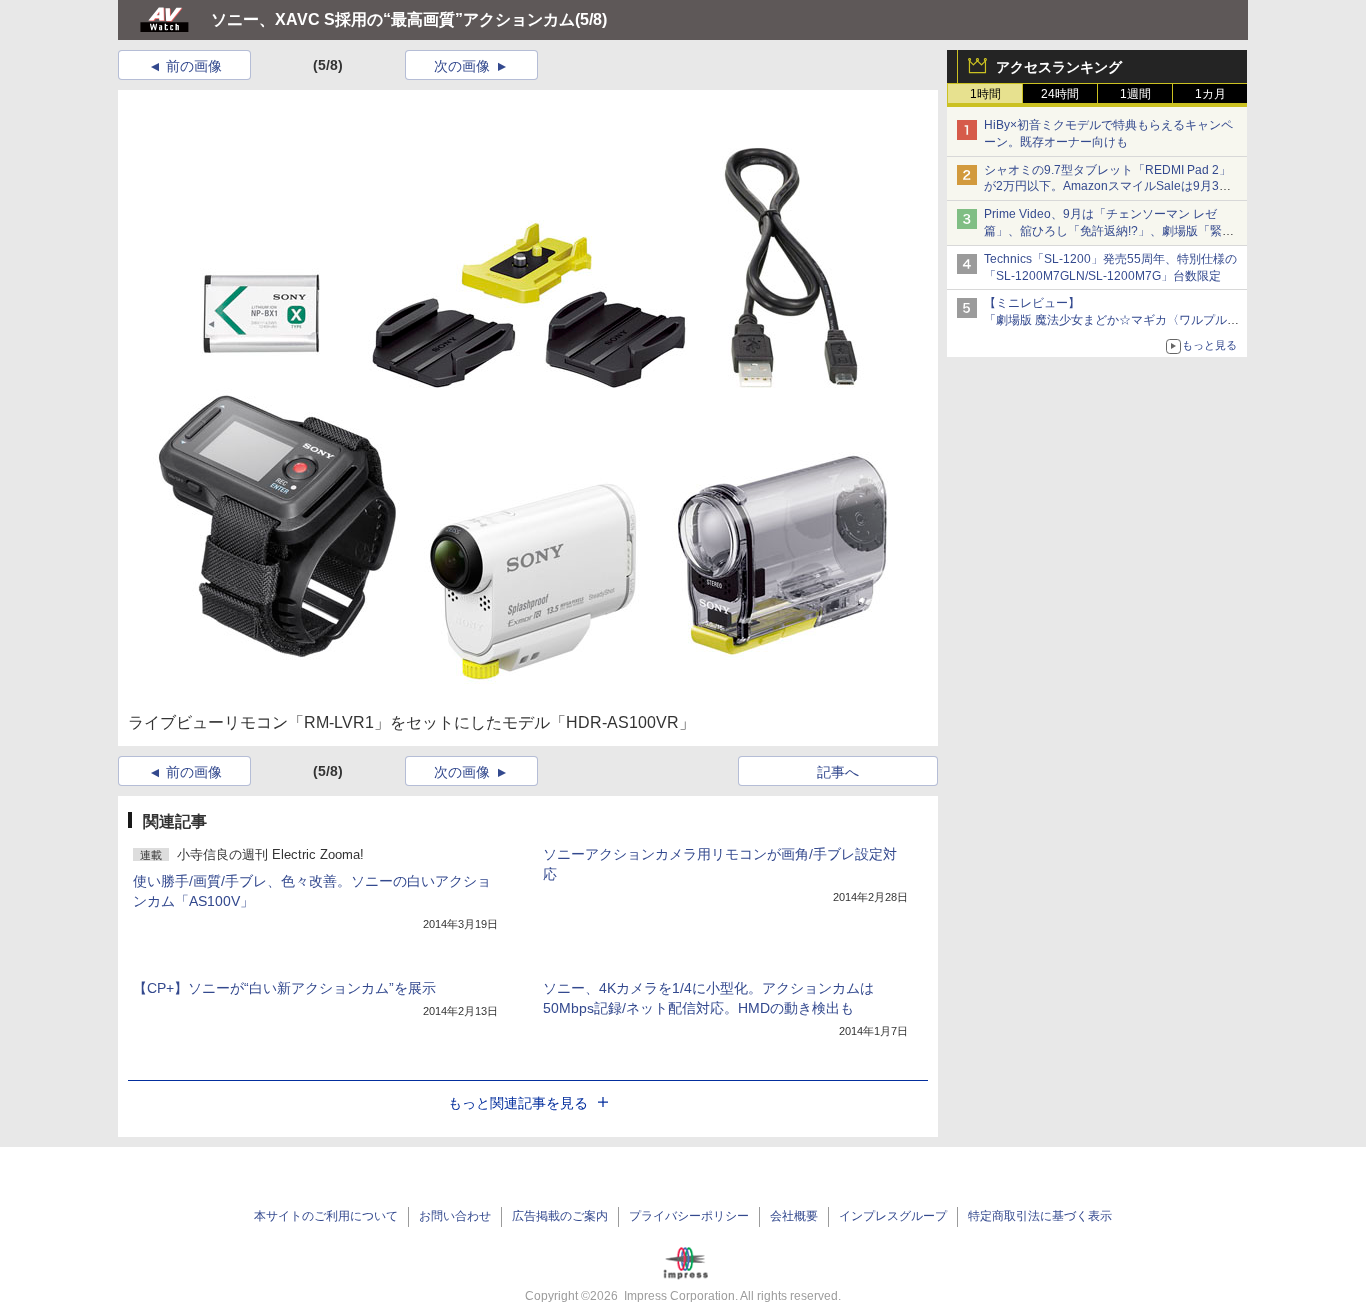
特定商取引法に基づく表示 (1040, 1216)
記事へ (838, 772)
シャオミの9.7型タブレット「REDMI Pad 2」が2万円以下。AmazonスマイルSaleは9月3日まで (1107, 187)
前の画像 (194, 66)
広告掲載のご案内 (560, 1216)
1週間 (1135, 94)
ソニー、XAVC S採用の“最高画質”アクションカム (393, 19)
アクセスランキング (1059, 67)
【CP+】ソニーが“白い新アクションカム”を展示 (284, 988)
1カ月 (1210, 94)
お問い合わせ (455, 1216)
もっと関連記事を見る (518, 1103)
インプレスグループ (893, 1216)
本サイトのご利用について (326, 1216)
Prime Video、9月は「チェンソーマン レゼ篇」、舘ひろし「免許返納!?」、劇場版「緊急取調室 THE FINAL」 (1109, 231)
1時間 (985, 94)
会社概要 (794, 1216)
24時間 (1060, 94)
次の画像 (462, 66)
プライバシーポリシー (689, 1216)
